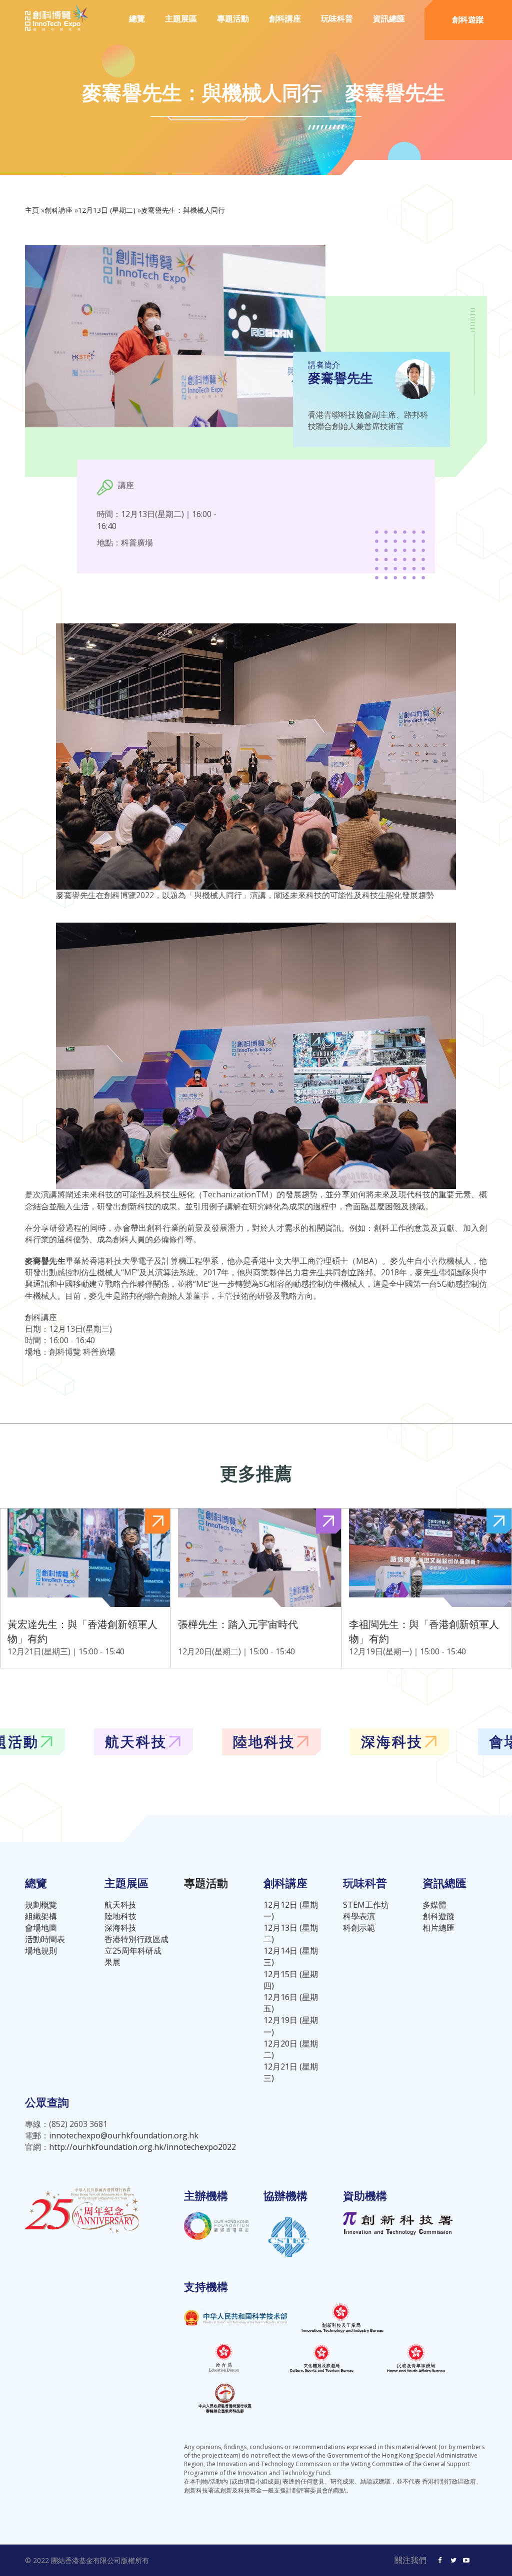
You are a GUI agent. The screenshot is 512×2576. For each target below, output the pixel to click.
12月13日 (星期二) (107, 210)
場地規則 (41, 1951)
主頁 (32, 210)
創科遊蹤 (468, 19)
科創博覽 (91, 1741)
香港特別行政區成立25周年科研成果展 (136, 1951)
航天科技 (120, 1905)
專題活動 (233, 18)
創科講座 (58, 210)
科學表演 (359, 1916)
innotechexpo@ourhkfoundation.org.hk (124, 2135)
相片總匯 (438, 1928)
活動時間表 (45, 1939)
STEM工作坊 (366, 1905)
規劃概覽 (41, 1905)
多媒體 (434, 1905)
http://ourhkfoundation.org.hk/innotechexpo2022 (142, 2147)
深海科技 (120, 1928)
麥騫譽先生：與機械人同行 (183, 210)
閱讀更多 (85, 1588)
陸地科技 (120, 1916)
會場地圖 (41, 1928)
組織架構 (41, 1916)
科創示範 (359, 1928)
